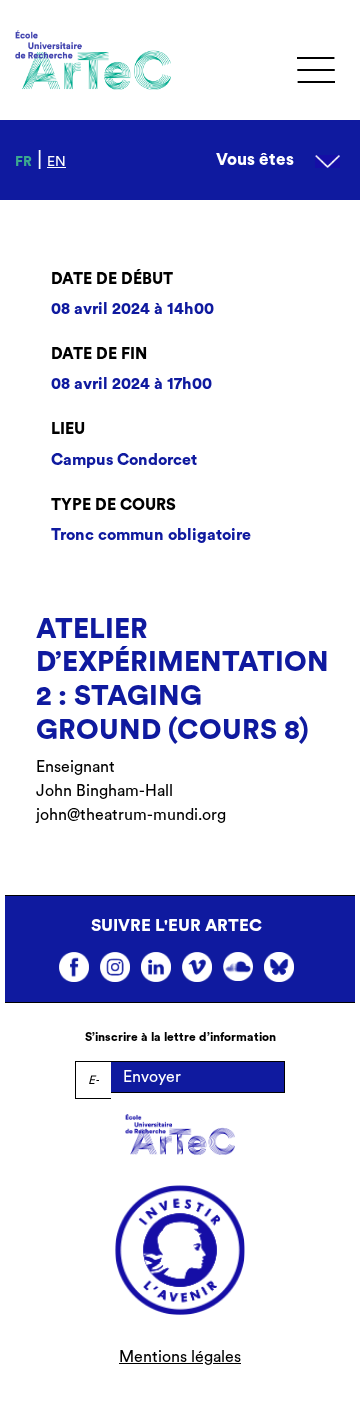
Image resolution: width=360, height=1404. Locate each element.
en (56, 162)
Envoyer (152, 1077)
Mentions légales (180, 1357)
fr (23, 162)
